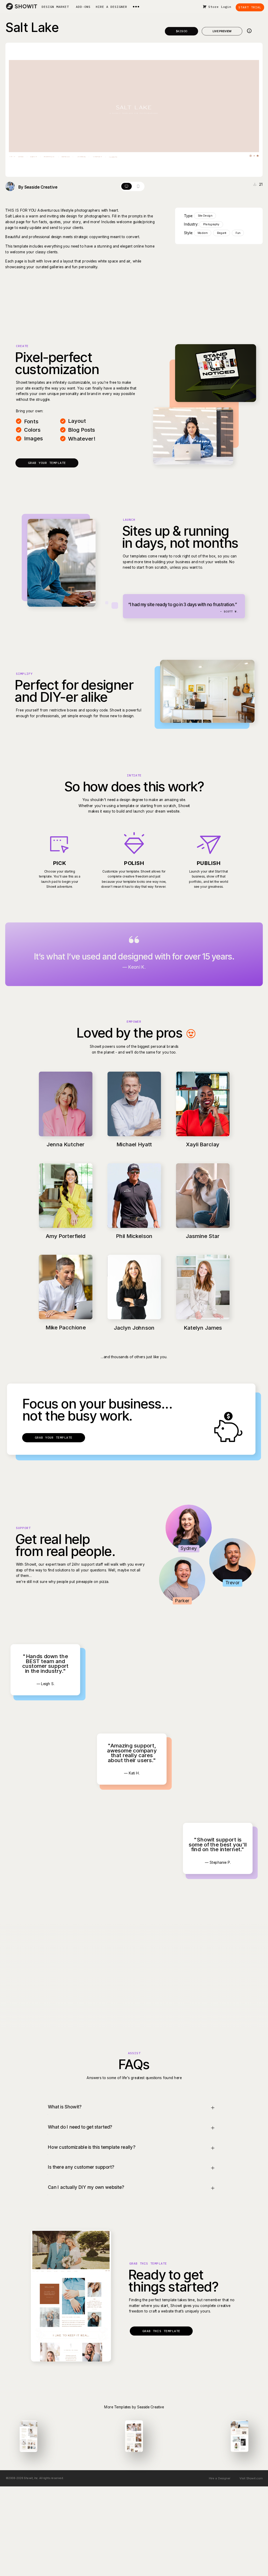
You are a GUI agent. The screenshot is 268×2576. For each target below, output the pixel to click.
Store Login (220, 7)
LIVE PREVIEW (222, 31)
